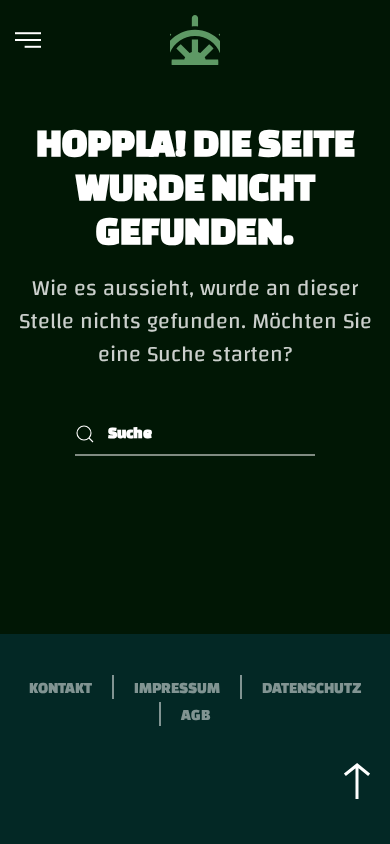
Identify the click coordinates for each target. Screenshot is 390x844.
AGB (195, 714)
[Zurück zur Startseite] (195, 40)
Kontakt (60, 687)
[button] (28, 40)
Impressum (177, 687)
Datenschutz (311, 687)
